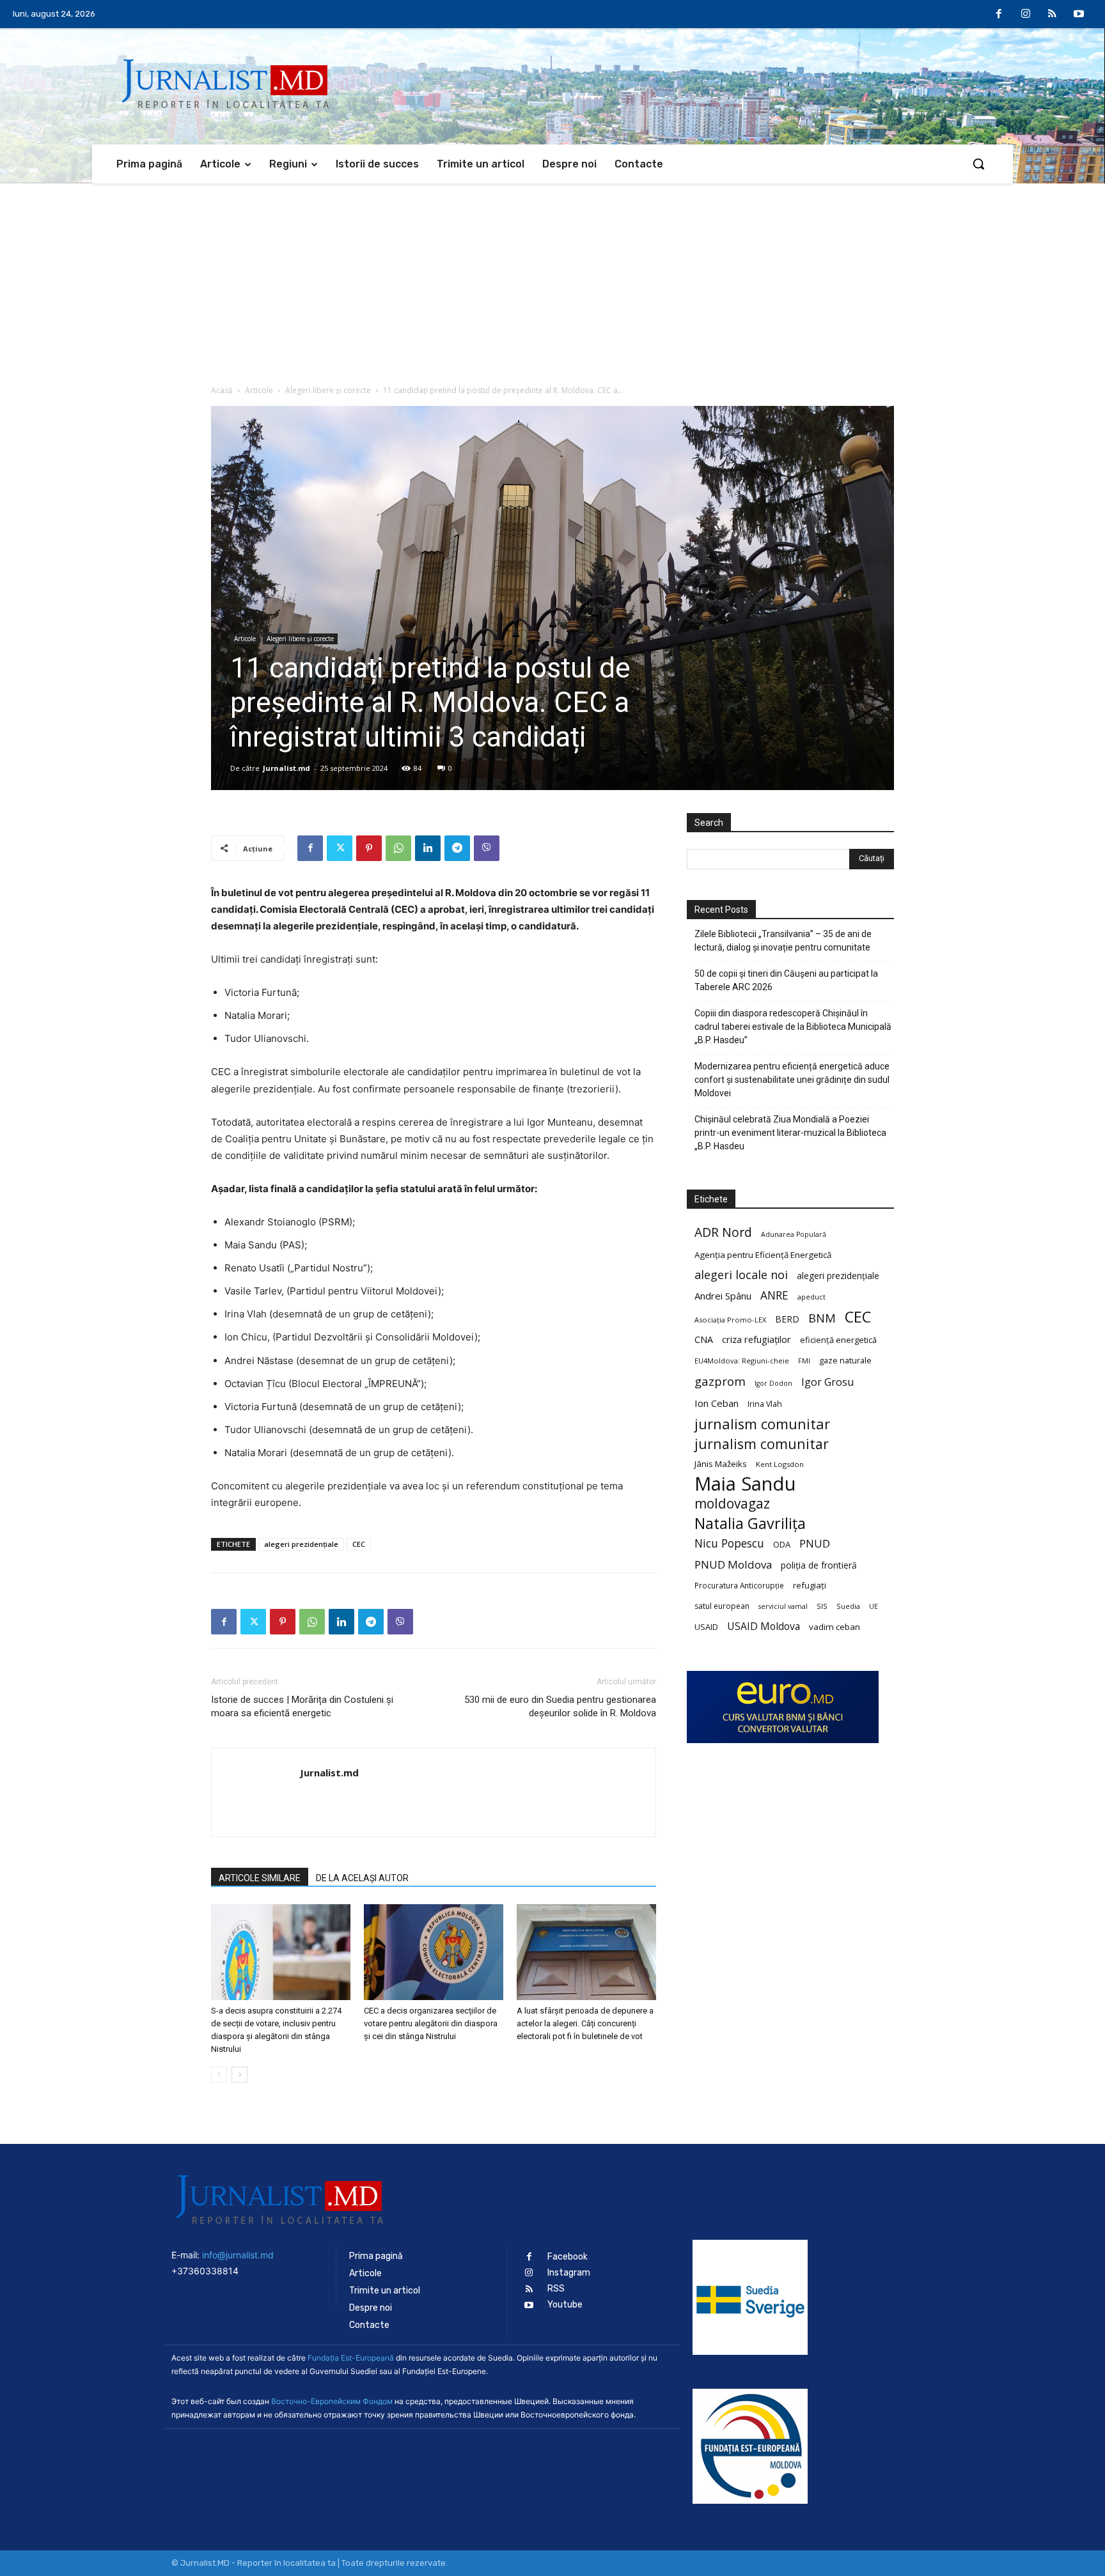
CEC (359, 1544)
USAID (706, 1627)
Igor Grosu (827, 1382)
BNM (822, 1318)
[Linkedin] (428, 848)
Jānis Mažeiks (721, 1464)
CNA (704, 1339)
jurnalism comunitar (762, 1424)
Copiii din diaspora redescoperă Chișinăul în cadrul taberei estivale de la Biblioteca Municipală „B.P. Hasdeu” (793, 1027)
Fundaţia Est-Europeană (351, 2358)
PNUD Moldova (733, 1564)
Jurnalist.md (286, 768)
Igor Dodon (773, 1383)
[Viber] (487, 848)
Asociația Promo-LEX (730, 1320)
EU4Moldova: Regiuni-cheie (742, 1361)
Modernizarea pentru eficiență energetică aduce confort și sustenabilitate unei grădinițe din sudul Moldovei (792, 1080)
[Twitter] (340, 848)
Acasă (222, 390)
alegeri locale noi (741, 1275)
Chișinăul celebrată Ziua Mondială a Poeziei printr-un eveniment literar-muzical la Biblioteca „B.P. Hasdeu (790, 1133)
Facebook (568, 2257)
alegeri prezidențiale (301, 1544)
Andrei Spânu (723, 1296)
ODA (782, 1544)
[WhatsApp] (398, 848)
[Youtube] (1079, 15)
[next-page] (239, 2075)
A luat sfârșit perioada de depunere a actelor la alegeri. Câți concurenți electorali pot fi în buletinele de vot (585, 2023)
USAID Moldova (764, 1626)
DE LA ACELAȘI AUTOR (362, 1878)
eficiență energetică (838, 1340)
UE (874, 1606)
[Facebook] (999, 15)
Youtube (565, 2305)
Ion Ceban (717, 1403)
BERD (787, 1319)
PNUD (815, 1543)
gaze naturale (845, 1360)
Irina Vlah (765, 1404)
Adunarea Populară (794, 1234)
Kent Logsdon (780, 1464)
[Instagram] (1026, 15)
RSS (556, 2289)
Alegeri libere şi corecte (328, 390)
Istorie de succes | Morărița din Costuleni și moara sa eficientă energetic (302, 1706)
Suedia (848, 1606)
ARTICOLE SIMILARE (260, 1878)
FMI (804, 1361)
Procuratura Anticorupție (739, 1585)
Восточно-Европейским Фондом (332, 2401)
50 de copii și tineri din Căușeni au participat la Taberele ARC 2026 (786, 980)
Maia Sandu (745, 1484)
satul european (722, 1606)
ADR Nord (723, 1232)
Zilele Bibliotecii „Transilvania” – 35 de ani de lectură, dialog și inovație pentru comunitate (783, 941)
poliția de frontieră (819, 1565)
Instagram (569, 2273)
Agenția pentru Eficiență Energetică (763, 1255)
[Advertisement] (552, 279)
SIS (822, 1606)
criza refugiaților (756, 1339)
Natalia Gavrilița (750, 1524)
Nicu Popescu (729, 1543)
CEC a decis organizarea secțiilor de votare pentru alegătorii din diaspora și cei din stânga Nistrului (431, 2023)
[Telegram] (457, 848)
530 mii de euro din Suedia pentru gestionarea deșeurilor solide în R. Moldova (560, 1706)
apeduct (811, 1297)
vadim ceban (835, 1627)
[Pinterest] (369, 848)
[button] (978, 164)
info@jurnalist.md (238, 2255)
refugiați (810, 1585)
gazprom (720, 1381)
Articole (259, 390)
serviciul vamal (783, 1606)
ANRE (774, 1295)
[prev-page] (219, 2075)
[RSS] (1053, 15)
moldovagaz (732, 1504)
